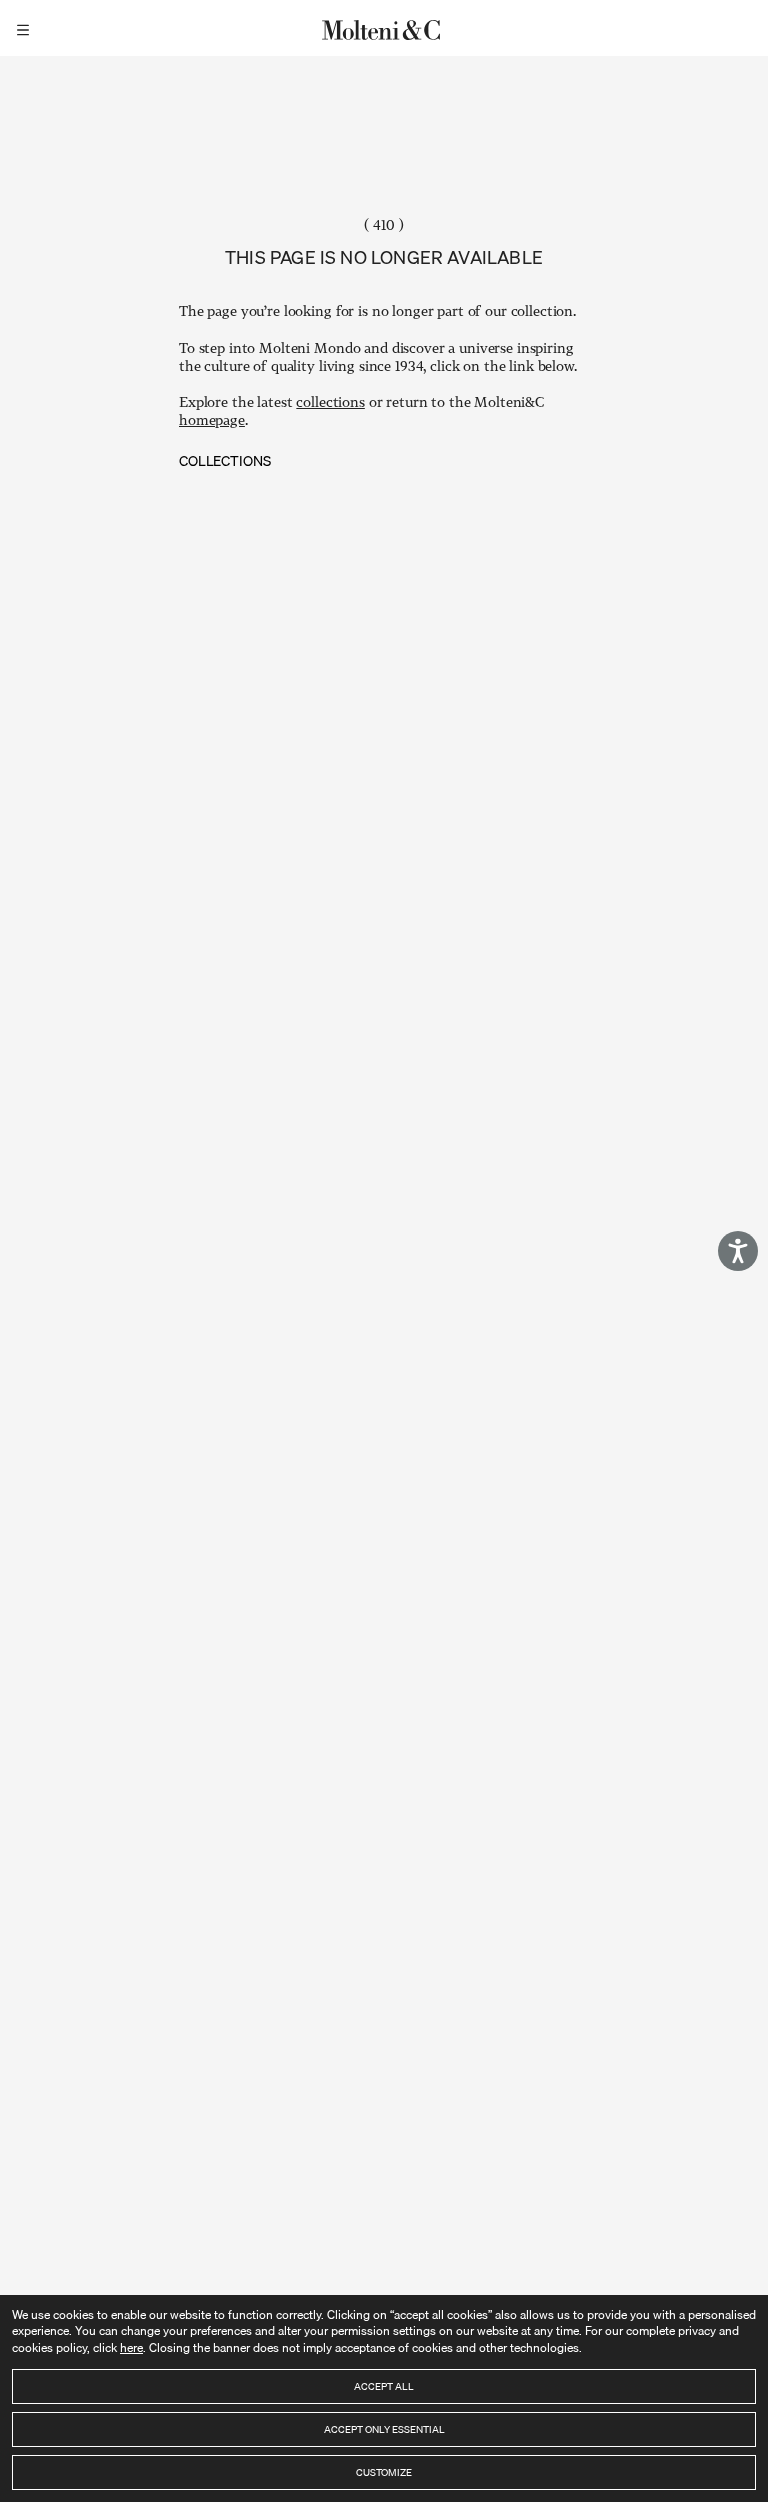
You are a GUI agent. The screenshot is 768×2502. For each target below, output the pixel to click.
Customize (384, 2472)
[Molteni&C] (384, 28)
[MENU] (26, 28)
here (131, 2347)
